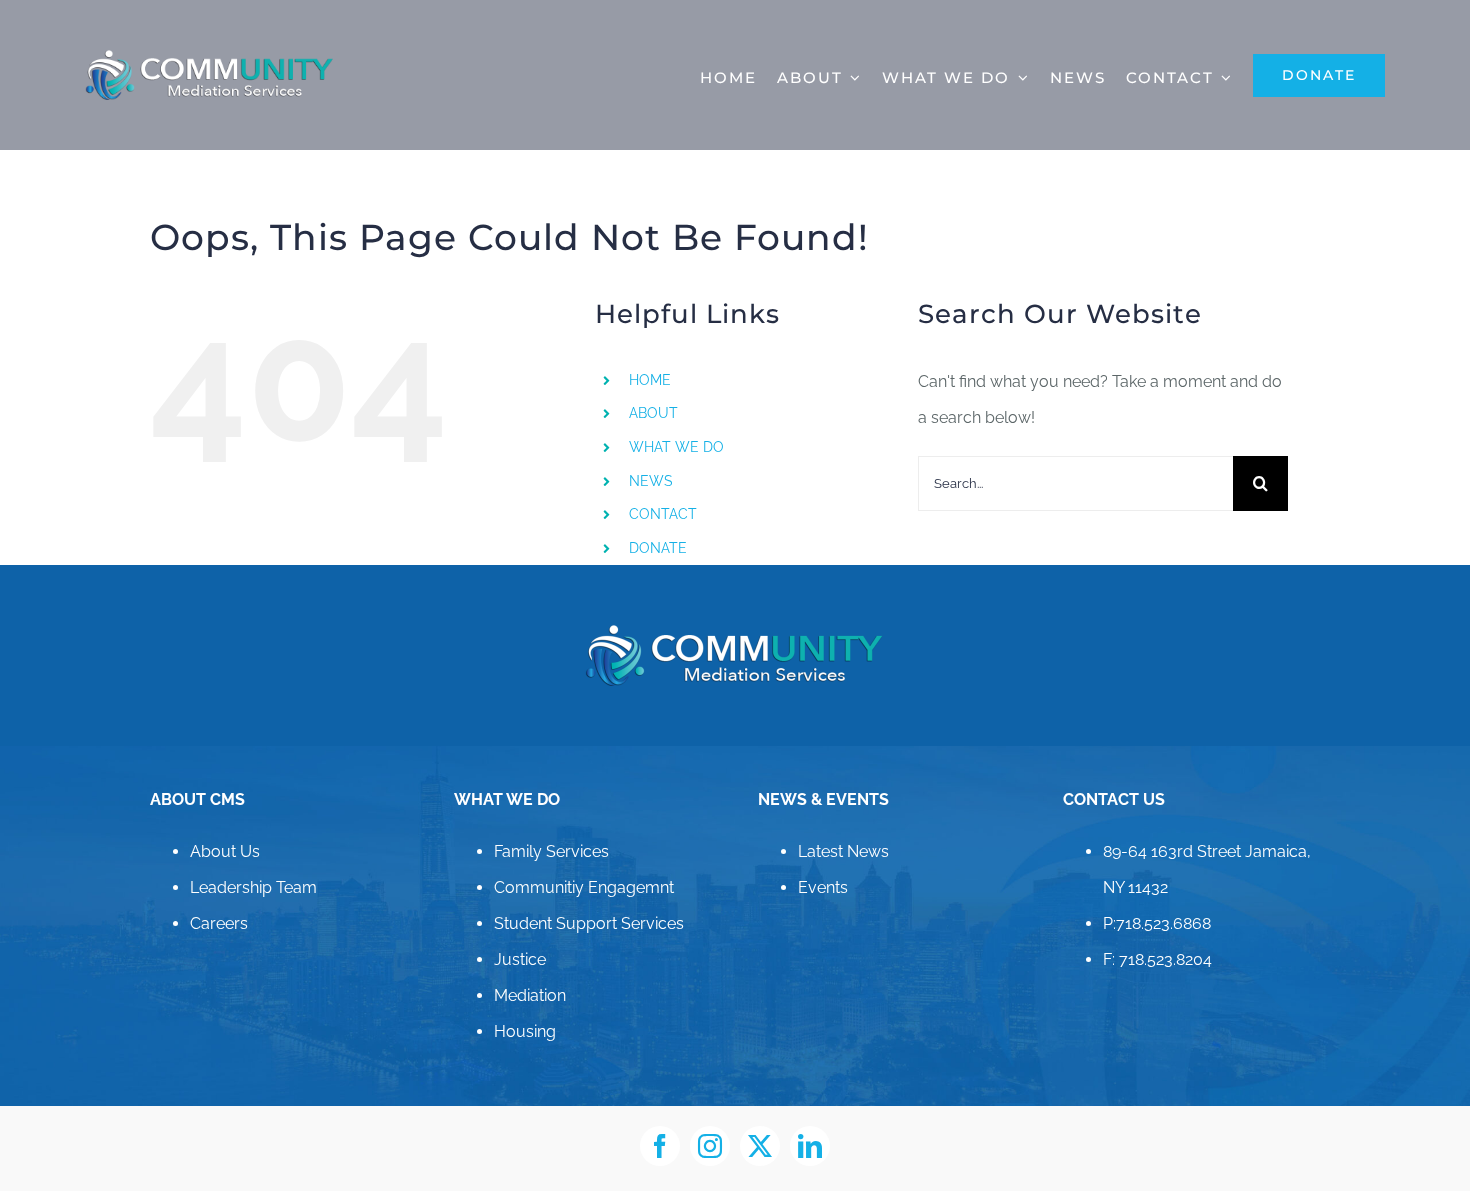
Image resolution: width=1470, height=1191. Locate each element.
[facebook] (660, 1146)
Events (823, 887)
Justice (520, 959)
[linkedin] (810, 1146)
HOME (650, 380)
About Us (225, 851)
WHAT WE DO (676, 447)
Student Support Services (589, 923)
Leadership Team (253, 887)
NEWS (651, 481)
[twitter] (760, 1146)
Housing (525, 1031)
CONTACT (663, 514)
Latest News (843, 851)
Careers (219, 923)
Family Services (551, 851)
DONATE (658, 548)
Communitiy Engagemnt (584, 887)
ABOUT (653, 413)
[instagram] (710, 1146)
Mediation (530, 995)
